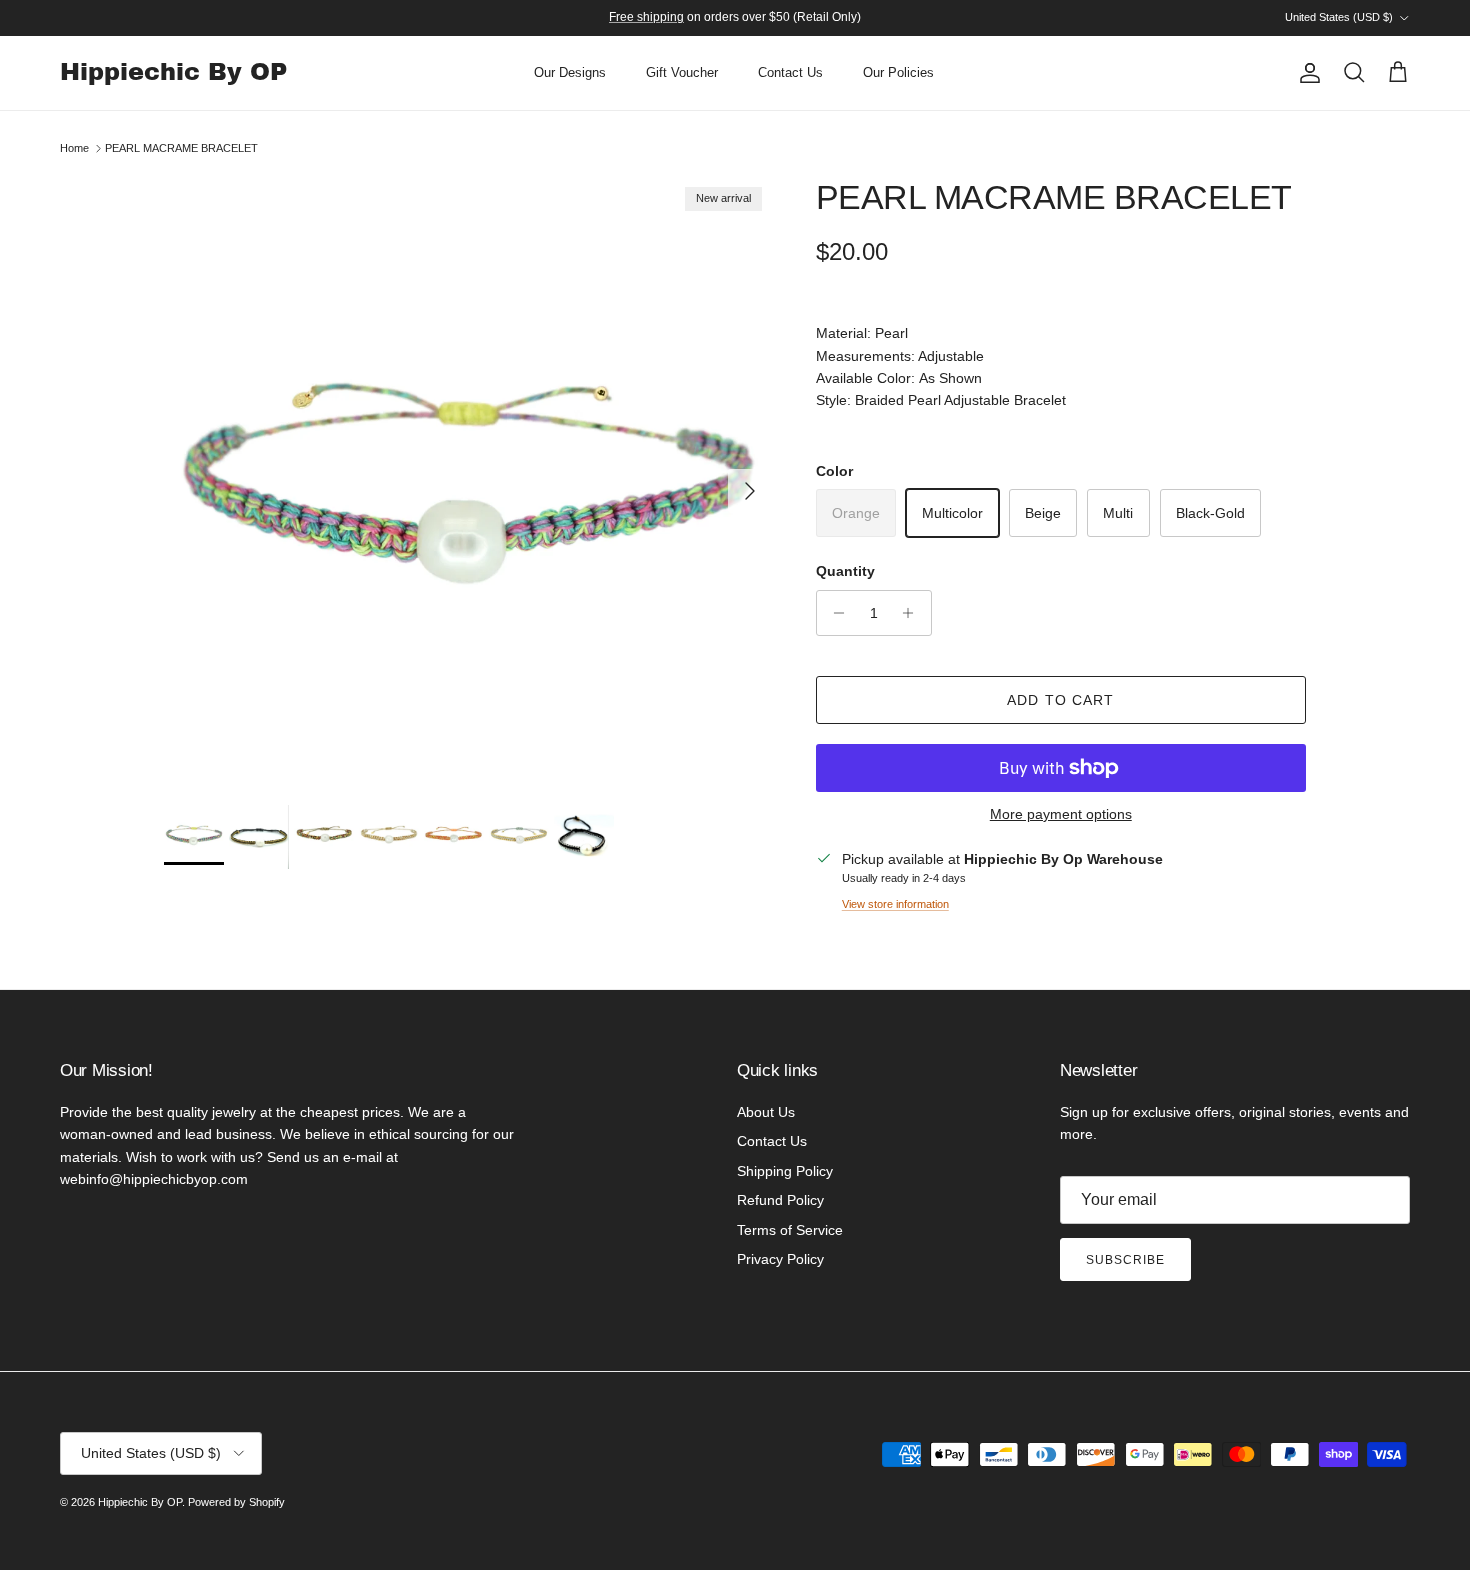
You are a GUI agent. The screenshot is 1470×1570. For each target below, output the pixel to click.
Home (74, 148)
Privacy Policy (780, 1259)
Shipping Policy (785, 1171)
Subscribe (1125, 1260)
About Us (766, 1112)
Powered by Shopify (236, 1502)
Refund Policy (780, 1200)
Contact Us (790, 72)
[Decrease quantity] (834, 613)
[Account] (1306, 73)
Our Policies (898, 72)
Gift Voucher (682, 72)
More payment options (1061, 814)
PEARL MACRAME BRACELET (181, 148)
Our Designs (570, 72)
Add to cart (1060, 700)
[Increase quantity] (913, 613)
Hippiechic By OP (140, 1502)
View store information (895, 904)
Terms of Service (790, 1230)
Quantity (845, 571)
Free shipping (646, 17)
